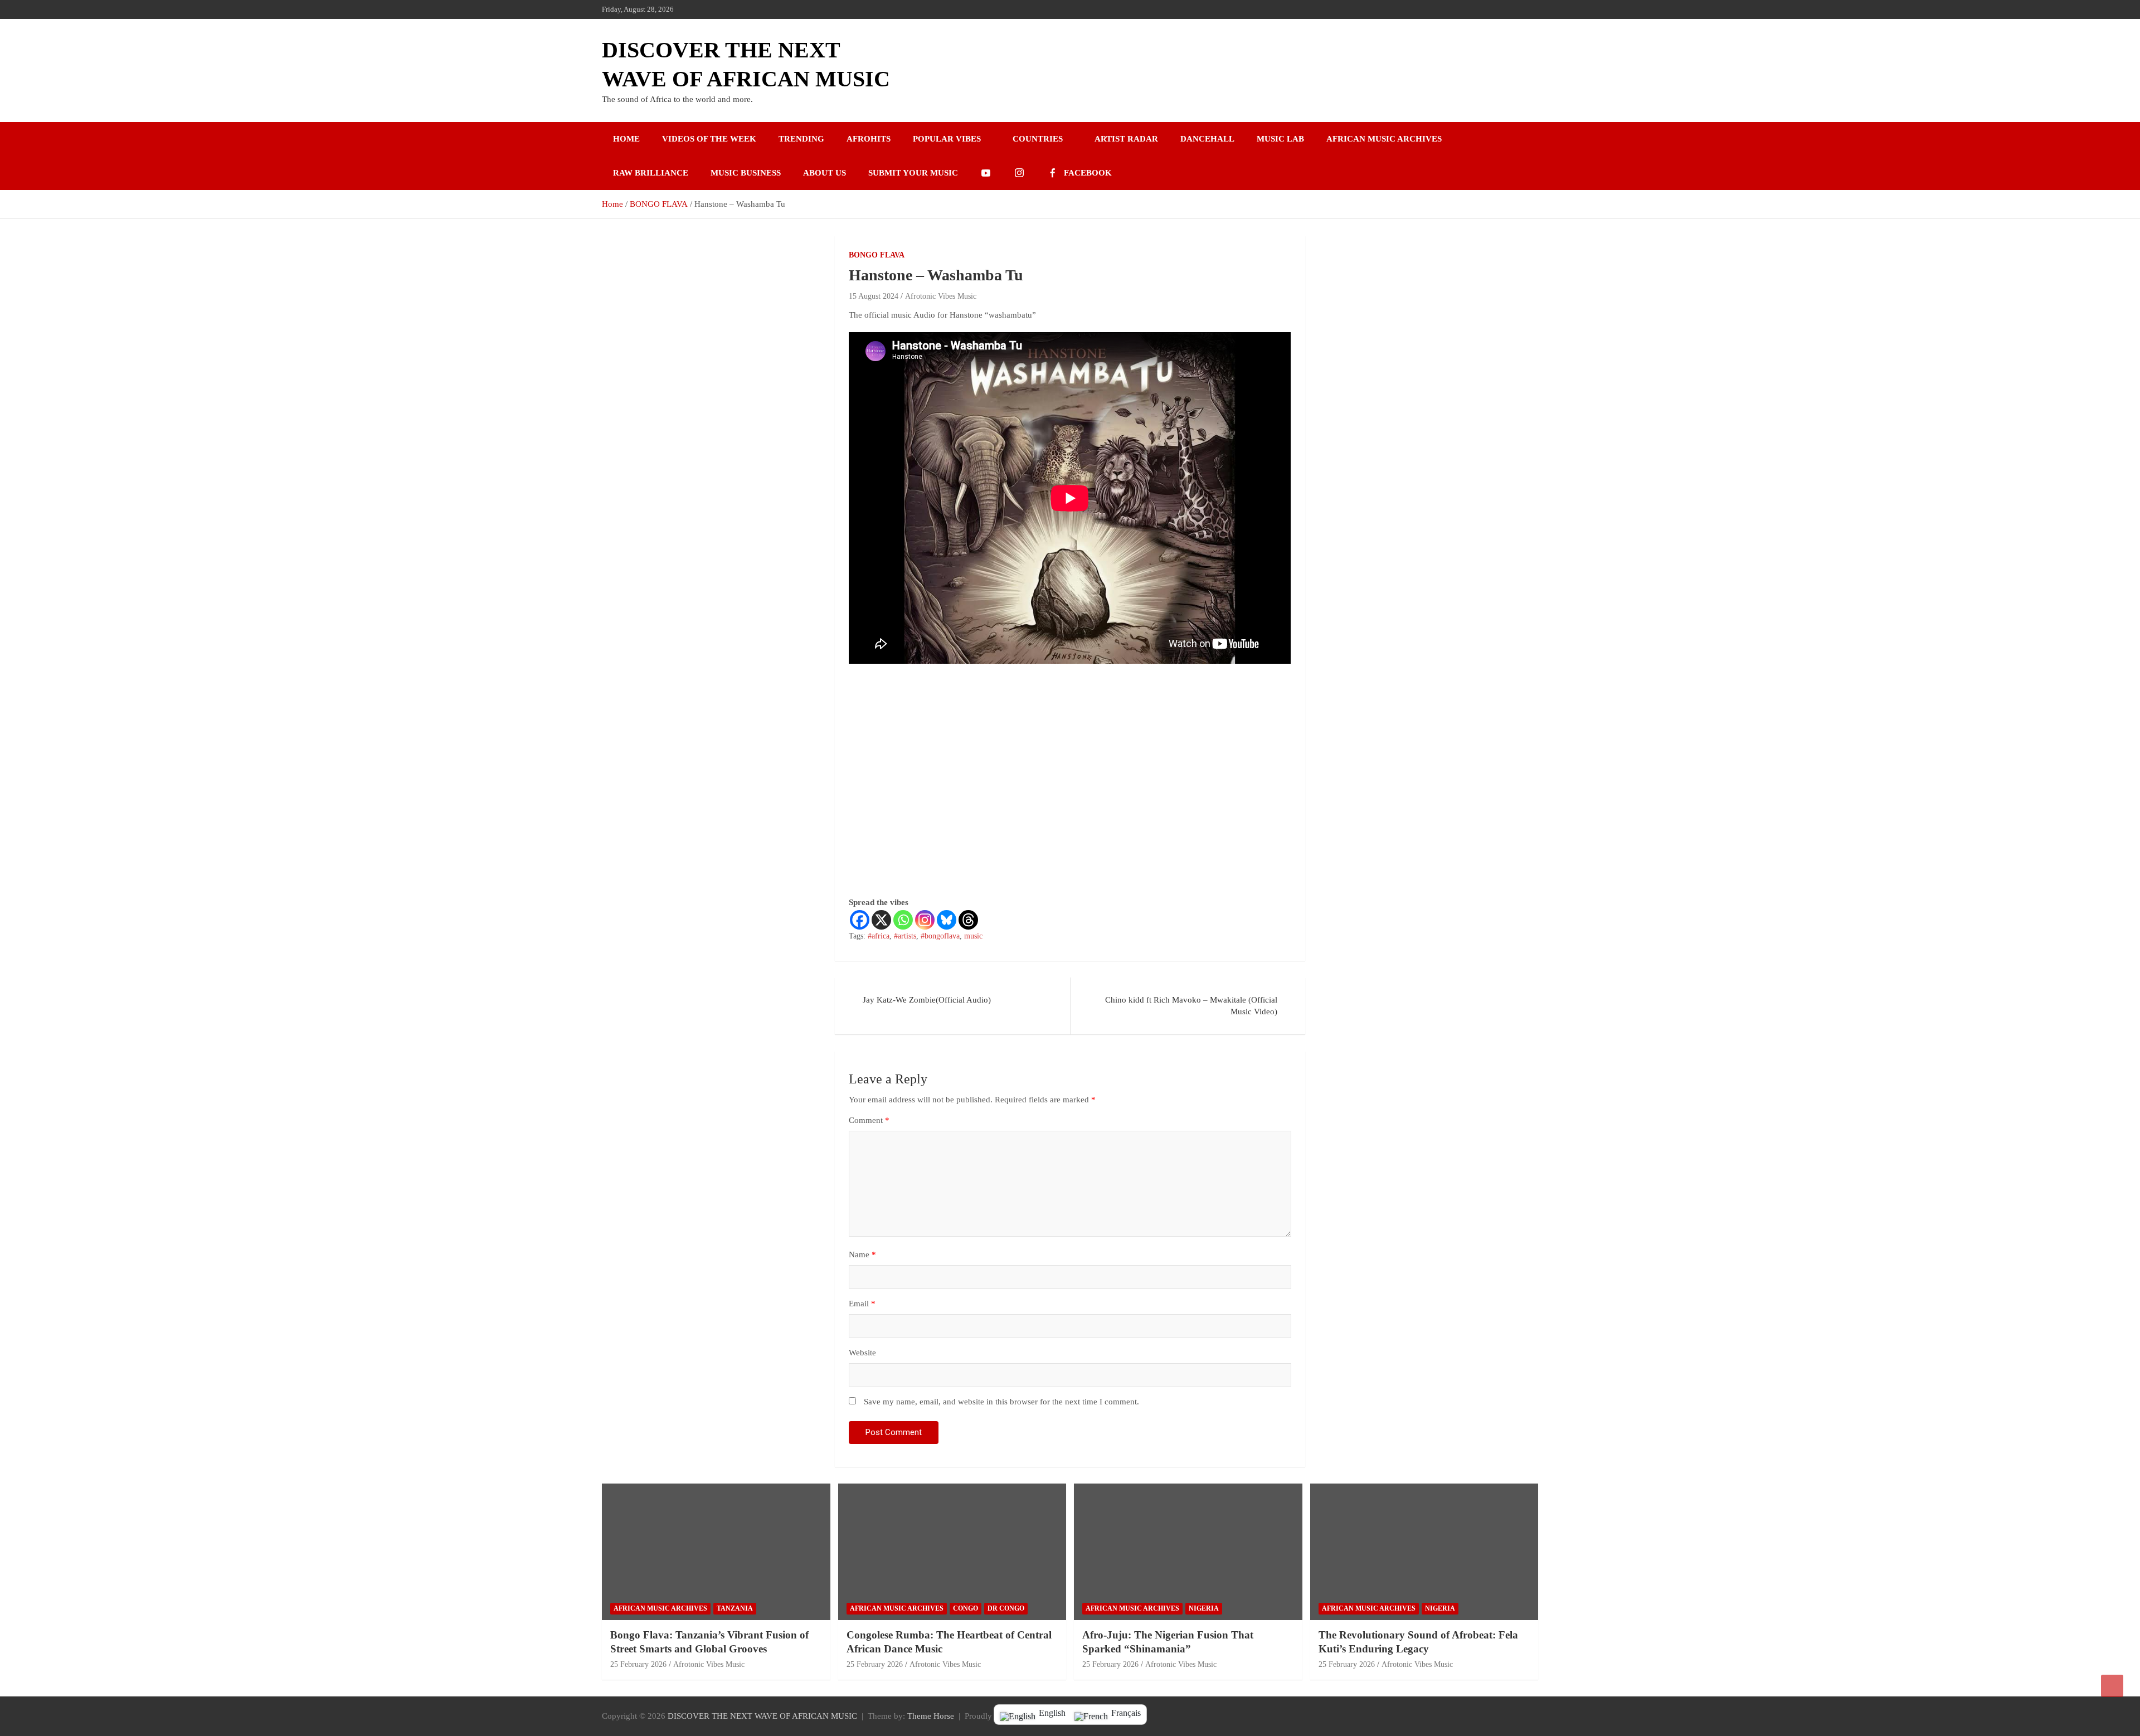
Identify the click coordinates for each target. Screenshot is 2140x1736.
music (973, 936)
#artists (905, 936)
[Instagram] (925, 920)
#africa (879, 936)
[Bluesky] (947, 920)
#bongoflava (940, 936)
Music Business (746, 173)
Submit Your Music (913, 173)
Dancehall (1207, 139)
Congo (966, 1608)
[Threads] (968, 920)
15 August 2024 (874, 296)
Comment (869, 1120)
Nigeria (1204, 1608)
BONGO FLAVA (877, 255)
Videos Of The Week (709, 139)
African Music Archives (1384, 139)
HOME (626, 139)
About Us (825, 173)
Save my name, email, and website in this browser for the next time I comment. (1001, 1402)
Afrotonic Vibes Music (941, 296)
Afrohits (869, 139)
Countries (1038, 139)
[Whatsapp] (903, 920)
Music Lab (1280, 139)
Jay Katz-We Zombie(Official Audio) (927, 1000)
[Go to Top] (2112, 1686)
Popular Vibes (947, 139)
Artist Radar (1126, 139)
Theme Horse (931, 1716)
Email (862, 1304)
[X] (881, 920)
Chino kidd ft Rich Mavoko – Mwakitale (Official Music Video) (1191, 1006)
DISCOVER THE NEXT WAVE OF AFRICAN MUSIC (762, 1716)
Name (862, 1254)
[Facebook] (860, 920)
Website (862, 1353)
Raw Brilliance (651, 173)
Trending (801, 139)
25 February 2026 (638, 1664)
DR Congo (1006, 1608)
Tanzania (735, 1608)
